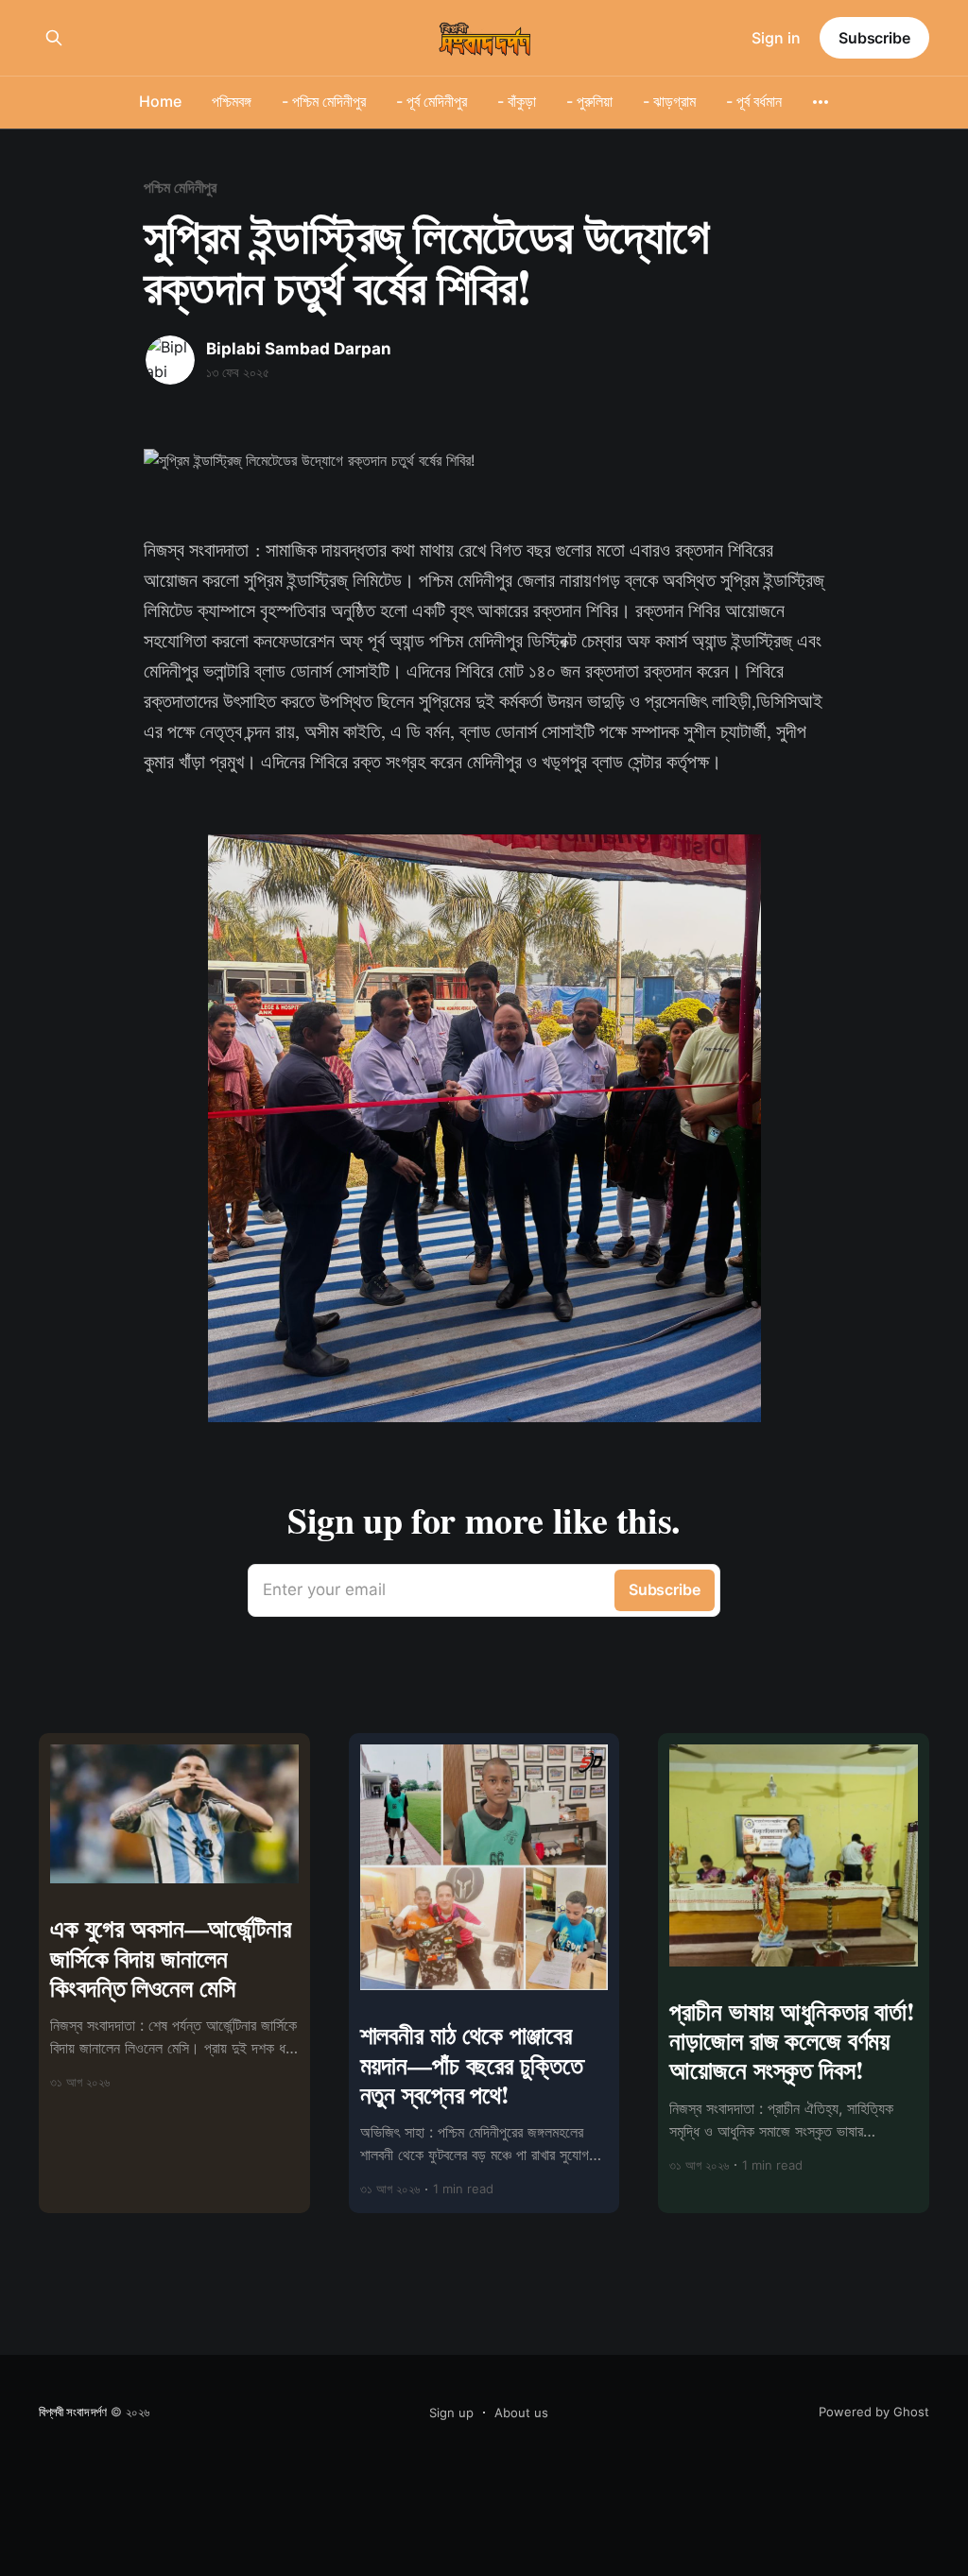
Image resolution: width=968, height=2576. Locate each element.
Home (160, 101)
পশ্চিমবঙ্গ (232, 101)
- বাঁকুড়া (517, 101)
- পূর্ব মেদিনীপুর (432, 101)
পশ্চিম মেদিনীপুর (180, 187)
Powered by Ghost (874, 2412)
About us (521, 2413)
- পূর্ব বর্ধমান (754, 101)
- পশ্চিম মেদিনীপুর (324, 101)
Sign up (451, 2413)
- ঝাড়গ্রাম (669, 101)
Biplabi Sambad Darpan (299, 349)
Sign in (776, 38)
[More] (821, 102)
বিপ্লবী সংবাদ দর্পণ (73, 2412)
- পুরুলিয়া (589, 101)
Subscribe (874, 38)
